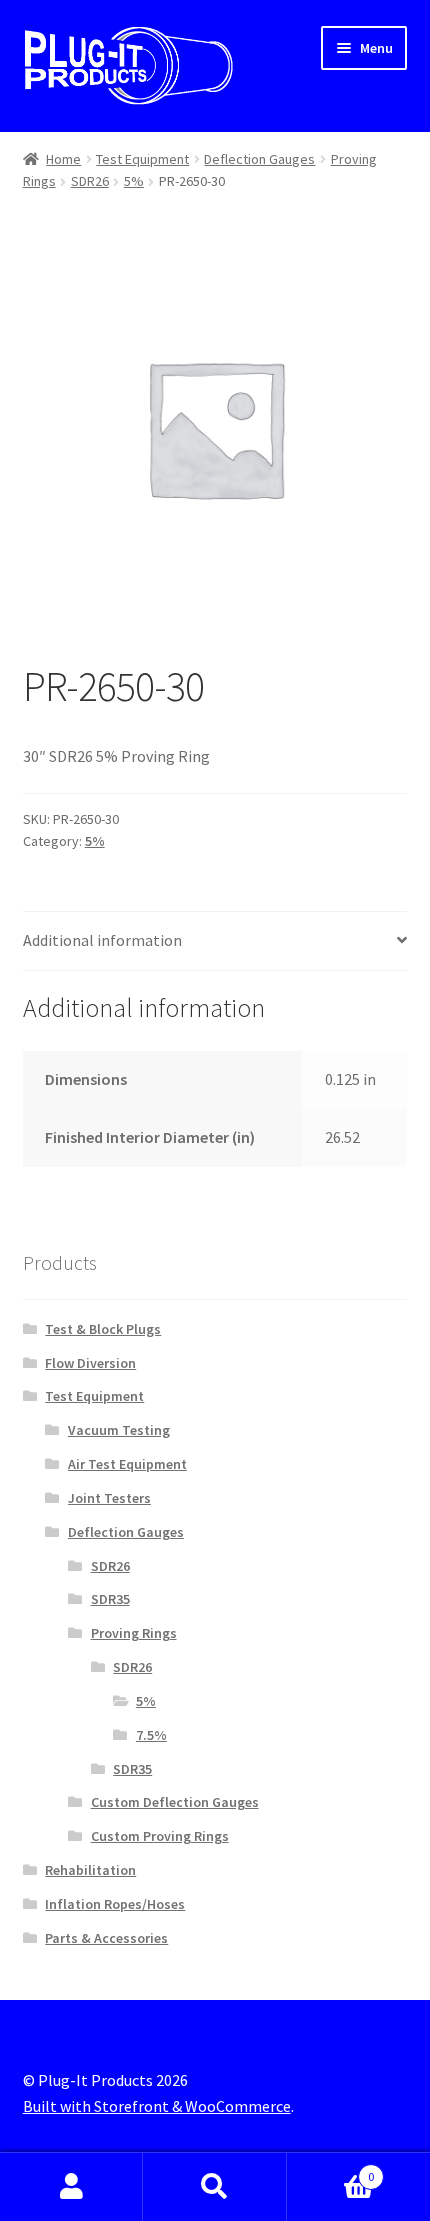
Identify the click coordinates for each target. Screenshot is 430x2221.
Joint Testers (109, 1498)
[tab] (215, 941)
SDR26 (90, 181)
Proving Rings (134, 1633)
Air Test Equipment (127, 1464)
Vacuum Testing (119, 1430)
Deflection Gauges (259, 159)
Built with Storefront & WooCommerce (157, 2106)
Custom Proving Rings (160, 1836)
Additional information (102, 940)
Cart (331, 2169)
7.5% (151, 1735)
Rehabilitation (90, 1870)
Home (63, 159)
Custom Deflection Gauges (175, 1802)
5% (134, 181)
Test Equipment (142, 159)
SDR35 (110, 1599)
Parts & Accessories (106, 1938)
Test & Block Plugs (103, 1329)
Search (214, 2187)
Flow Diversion (90, 1363)
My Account (71, 2187)
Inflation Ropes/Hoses (115, 1904)
